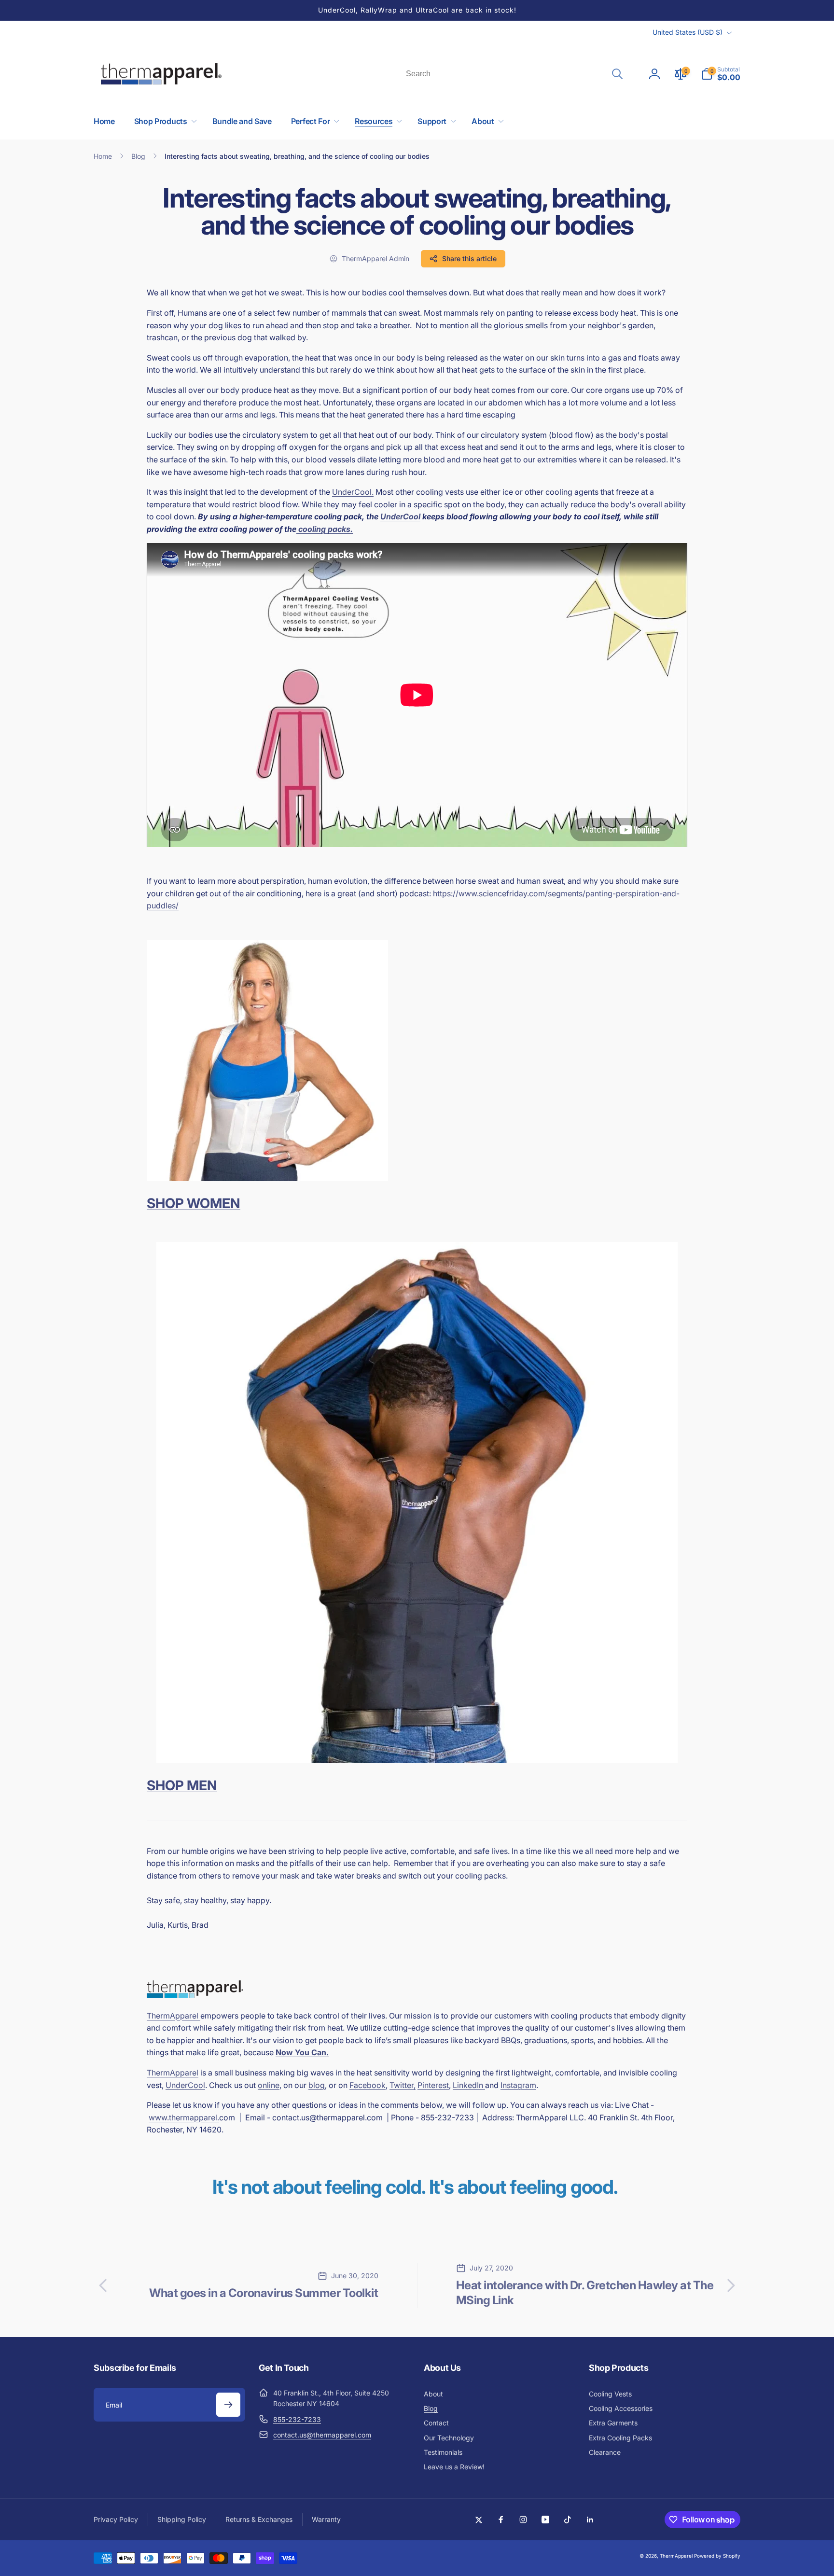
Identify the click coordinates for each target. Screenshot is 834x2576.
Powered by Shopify (717, 2556)
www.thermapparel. (184, 2117)
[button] (721, 74)
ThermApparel (174, 2016)
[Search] (617, 74)
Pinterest (433, 2085)
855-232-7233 (297, 2419)
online (269, 2085)
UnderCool (400, 516)
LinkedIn (469, 2085)
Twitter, (403, 2085)
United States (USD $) (688, 32)
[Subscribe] (228, 2405)
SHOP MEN (182, 1785)
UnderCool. (353, 492)
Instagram (518, 2085)
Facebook (368, 2085)
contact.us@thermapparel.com (322, 2435)
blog (317, 2085)
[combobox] (514, 74)
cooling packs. (325, 529)
